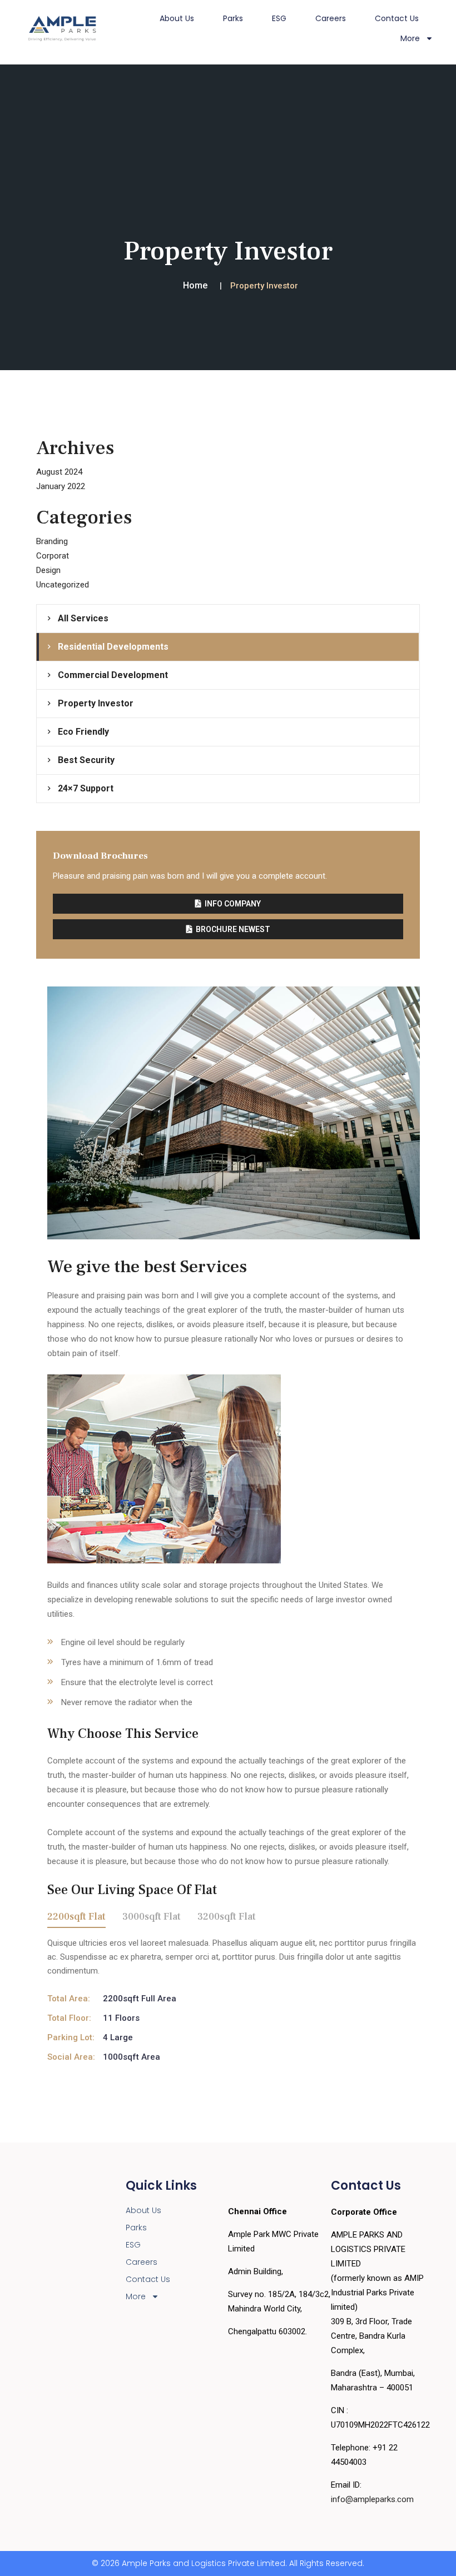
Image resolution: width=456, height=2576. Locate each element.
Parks (233, 18)
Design (48, 570)
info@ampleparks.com (372, 2499)
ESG (279, 18)
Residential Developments (113, 647)
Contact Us (397, 18)
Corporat (53, 556)
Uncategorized (63, 585)
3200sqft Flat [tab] (227, 1917)
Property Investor (96, 703)
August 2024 (59, 472)
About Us (177, 18)
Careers (331, 18)
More (136, 2296)
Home (195, 285)
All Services (83, 618)
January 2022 (61, 486)
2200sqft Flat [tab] (76, 1917)
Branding (52, 541)
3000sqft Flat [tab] (152, 1917)
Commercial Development (113, 675)
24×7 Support (86, 788)
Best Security (86, 760)
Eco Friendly (83, 732)
